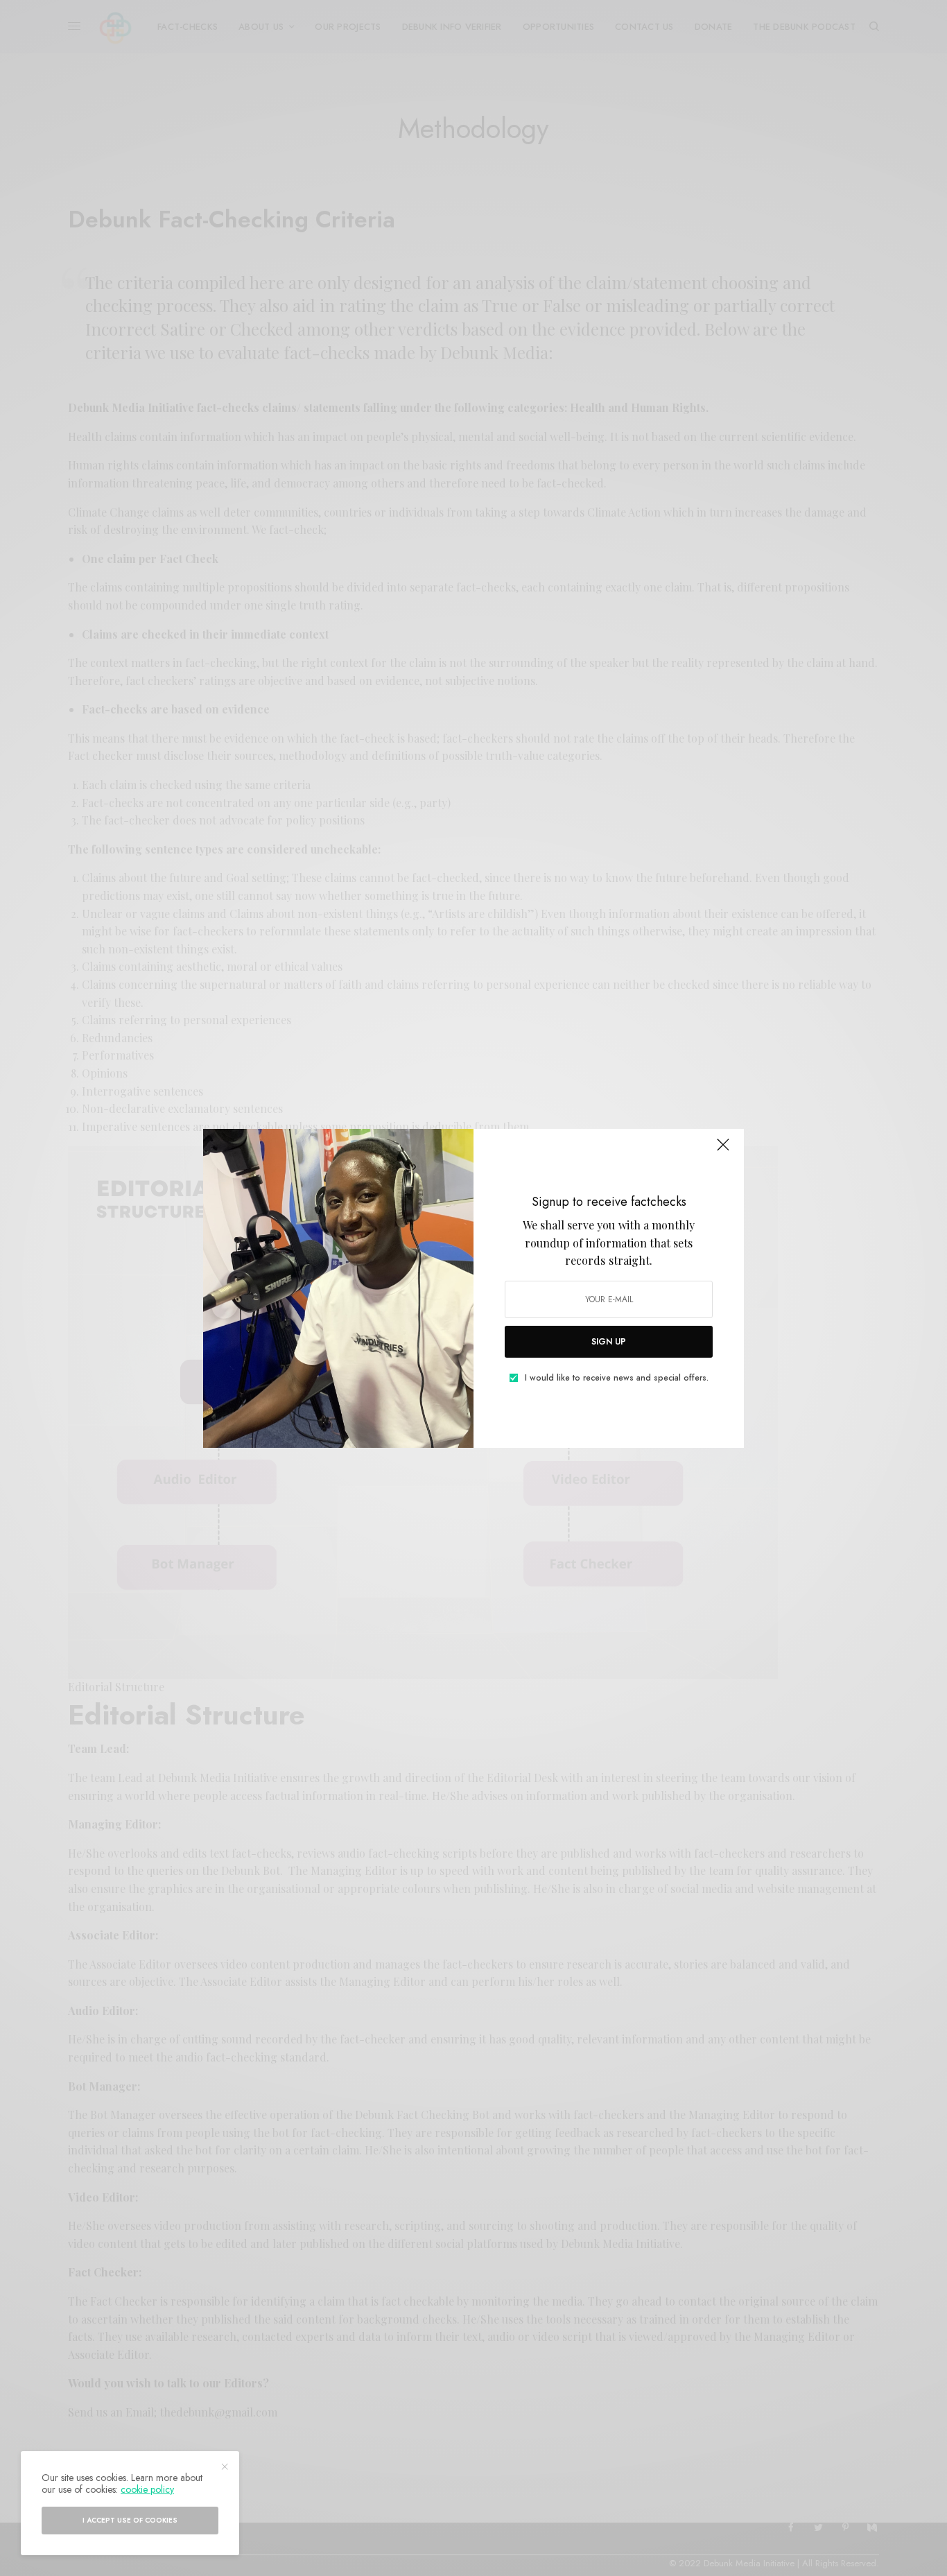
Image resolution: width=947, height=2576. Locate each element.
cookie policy (147, 2489)
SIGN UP (609, 1342)
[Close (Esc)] (723, 1151)
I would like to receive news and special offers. (617, 1378)
